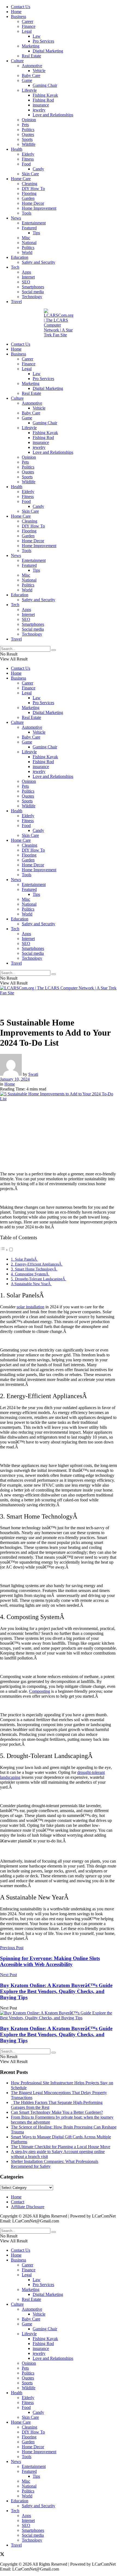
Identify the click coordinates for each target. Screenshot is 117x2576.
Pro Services (43, 41)
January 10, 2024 (15, 1079)
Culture (17, 61)
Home (16, 12)
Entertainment (34, 223)
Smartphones (33, 287)
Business (19, 17)
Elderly (28, 154)
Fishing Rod (43, 100)
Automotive (32, 66)
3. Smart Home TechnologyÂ (34, 1269)
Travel (16, 302)
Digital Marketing (48, 51)
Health (17, 149)
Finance (29, 26)
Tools (27, 213)
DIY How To (33, 189)
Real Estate (31, 56)
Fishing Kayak (45, 95)
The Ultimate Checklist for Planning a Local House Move (61, 2147)
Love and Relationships (53, 115)
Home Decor (33, 203)
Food (26, 164)
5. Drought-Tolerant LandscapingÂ (39, 1279)
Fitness (28, 159)
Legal (27, 31)
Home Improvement (39, 208)
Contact (18, 2202)
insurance (41, 105)
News (16, 218)
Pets (25, 125)
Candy (38, 169)
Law (37, 36)
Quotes (28, 134)
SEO (26, 282)
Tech (15, 267)
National (29, 243)
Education (20, 257)
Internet (28, 277)
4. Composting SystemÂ (30, 1274)
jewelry (39, 110)
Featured (29, 228)
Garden (28, 198)
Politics (28, 130)
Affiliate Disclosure (28, 2207)
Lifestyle (29, 90)
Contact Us (21, 7)
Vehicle (39, 71)
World (27, 252)
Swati (33, 1074)
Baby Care (31, 75)
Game (27, 80)
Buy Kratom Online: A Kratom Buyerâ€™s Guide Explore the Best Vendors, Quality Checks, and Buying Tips (56, 2034)
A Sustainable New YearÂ (31, 1284)
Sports (27, 139)
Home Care (21, 179)
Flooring (29, 193)
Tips (36, 233)
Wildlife (29, 144)
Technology (32, 297)
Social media (33, 292)
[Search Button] (54, 650)
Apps (26, 272)
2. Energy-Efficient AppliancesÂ (37, 1264)
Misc (26, 238)
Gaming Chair (45, 85)
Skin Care (30, 174)
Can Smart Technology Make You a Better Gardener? (57, 2112)
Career (27, 21)
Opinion (29, 120)
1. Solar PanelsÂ (24, 1259)
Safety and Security (39, 262)
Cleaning (30, 184)
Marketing (31, 46)
